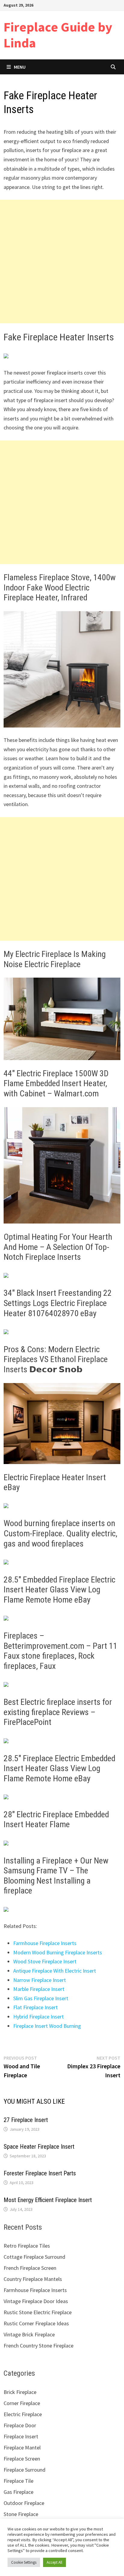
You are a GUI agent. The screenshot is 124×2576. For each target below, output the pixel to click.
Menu (20, 67)
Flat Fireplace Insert (36, 2007)
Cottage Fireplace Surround (34, 2257)
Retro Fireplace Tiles (27, 2246)
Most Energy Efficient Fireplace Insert (48, 2200)
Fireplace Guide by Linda (58, 35)
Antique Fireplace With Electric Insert (55, 1971)
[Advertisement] (62, 261)
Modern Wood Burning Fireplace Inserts (58, 1952)
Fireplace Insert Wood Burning (47, 2026)
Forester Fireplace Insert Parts (40, 2173)
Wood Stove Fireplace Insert (45, 1961)
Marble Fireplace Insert (39, 1989)
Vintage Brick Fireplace (29, 2334)
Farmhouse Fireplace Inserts (45, 1943)
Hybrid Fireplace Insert (39, 2017)
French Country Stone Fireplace (39, 2346)
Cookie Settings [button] (24, 2562)
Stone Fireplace (21, 2514)
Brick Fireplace (20, 2392)
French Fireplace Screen (30, 2268)
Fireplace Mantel (22, 2447)
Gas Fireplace (19, 2492)
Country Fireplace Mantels (33, 2279)
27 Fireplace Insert (26, 2120)
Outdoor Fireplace (24, 2503)
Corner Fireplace (22, 2403)
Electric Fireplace (23, 2414)
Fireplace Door (20, 2425)
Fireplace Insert (21, 2436)
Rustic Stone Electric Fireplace (38, 2312)
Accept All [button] (54, 2562)
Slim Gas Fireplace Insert (41, 1998)
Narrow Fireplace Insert (40, 1980)
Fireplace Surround (25, 2470)
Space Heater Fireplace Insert (39, 2147)
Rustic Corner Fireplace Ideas (36, 2323)
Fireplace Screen (22, 2459)
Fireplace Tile (19, 2481)
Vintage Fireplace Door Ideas (36, 2301)
